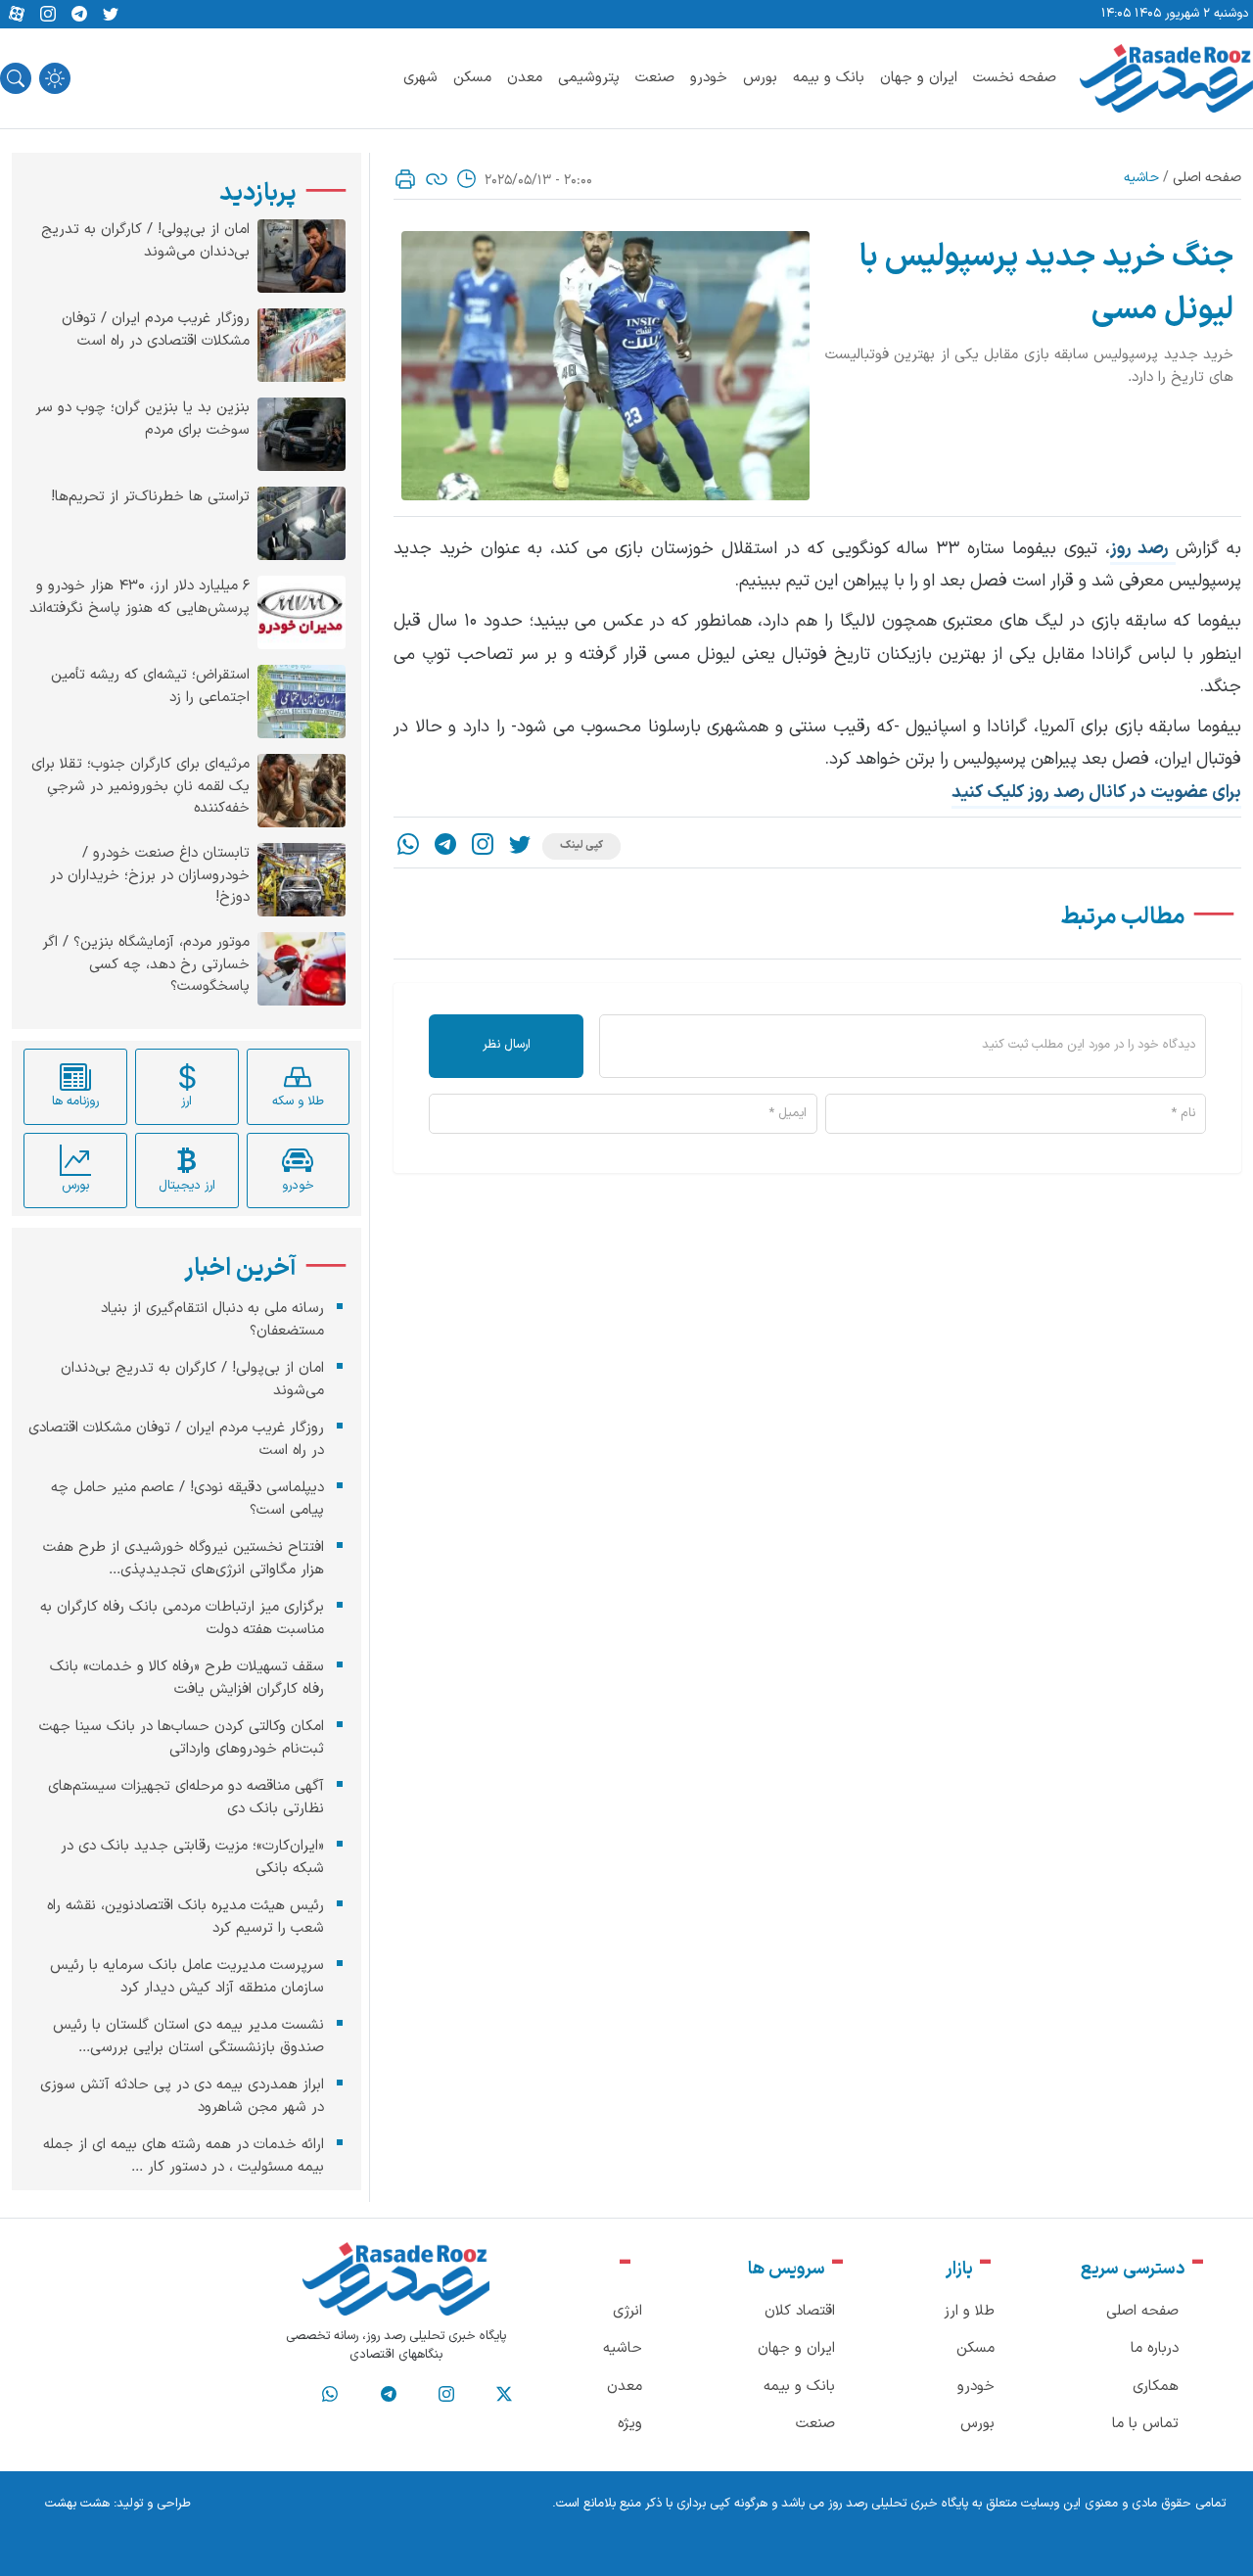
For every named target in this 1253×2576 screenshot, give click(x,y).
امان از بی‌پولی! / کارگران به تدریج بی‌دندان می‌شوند (145, 241)
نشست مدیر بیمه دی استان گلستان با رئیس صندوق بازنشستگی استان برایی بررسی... (188, 2037)
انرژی (627, 2311)
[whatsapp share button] (408, 846)
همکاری (1156, 2387)
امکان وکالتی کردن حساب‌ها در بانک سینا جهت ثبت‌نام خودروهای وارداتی (182, 1738)
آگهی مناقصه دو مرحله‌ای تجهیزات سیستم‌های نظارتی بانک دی (186, 1798)
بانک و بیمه (829, 78)
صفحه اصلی (1207, 178)
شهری (420, 78)
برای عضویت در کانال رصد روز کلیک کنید (1096, 793)
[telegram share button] (79, 15)
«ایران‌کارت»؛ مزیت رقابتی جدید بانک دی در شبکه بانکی (192, 1857)
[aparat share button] (17, 15)
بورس (760, 78)
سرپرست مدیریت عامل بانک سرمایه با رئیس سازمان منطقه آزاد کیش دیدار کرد (187, 1977)
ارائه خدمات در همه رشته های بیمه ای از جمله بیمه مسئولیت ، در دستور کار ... (184, 2156)
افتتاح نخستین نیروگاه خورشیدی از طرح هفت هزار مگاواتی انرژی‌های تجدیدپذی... (184, 1559)
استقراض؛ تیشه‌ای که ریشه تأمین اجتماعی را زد (150, 687)
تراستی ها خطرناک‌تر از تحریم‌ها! (150, 497)
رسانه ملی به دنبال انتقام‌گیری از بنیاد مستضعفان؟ (212, 1320)
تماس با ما (1145, 2424)
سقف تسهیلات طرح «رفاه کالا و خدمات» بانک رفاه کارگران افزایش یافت (187, 1678)
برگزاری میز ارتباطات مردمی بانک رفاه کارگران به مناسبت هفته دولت (182, 1618)
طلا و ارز (969, 2311)
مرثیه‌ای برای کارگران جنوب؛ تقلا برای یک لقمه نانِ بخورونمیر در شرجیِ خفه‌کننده (140, 787)
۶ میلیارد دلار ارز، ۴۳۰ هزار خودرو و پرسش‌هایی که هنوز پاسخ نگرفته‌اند (139, 598)
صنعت (655, 78)
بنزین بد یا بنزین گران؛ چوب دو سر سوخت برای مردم (142, 420)
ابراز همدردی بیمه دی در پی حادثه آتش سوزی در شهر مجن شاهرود (182, 2096)
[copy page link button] (437, 179)
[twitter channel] (504, 2395)
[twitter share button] (111, 15)
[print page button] (405, 179)
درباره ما (1155, 2348)
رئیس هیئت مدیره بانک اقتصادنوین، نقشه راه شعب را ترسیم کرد (186, 1917)
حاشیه (1141, 178)
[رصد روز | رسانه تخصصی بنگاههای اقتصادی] (1166, 78)
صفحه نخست (1015, 78)
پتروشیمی (589, 78)
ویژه (630, 2424)
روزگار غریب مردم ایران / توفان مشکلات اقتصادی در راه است (156, 330)
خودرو (709, 78)
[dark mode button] (55, 78)
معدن (525, 78)
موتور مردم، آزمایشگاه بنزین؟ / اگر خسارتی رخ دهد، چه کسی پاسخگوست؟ (146, 965)
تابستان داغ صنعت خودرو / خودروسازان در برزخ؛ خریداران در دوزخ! (150, 876)
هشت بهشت (77, 2504)
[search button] (16, 78)
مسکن (472, 78)
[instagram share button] (48, 15)
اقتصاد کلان (800, 2311)
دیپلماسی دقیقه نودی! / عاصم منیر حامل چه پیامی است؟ (187, 1499)
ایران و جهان (919, 78)
